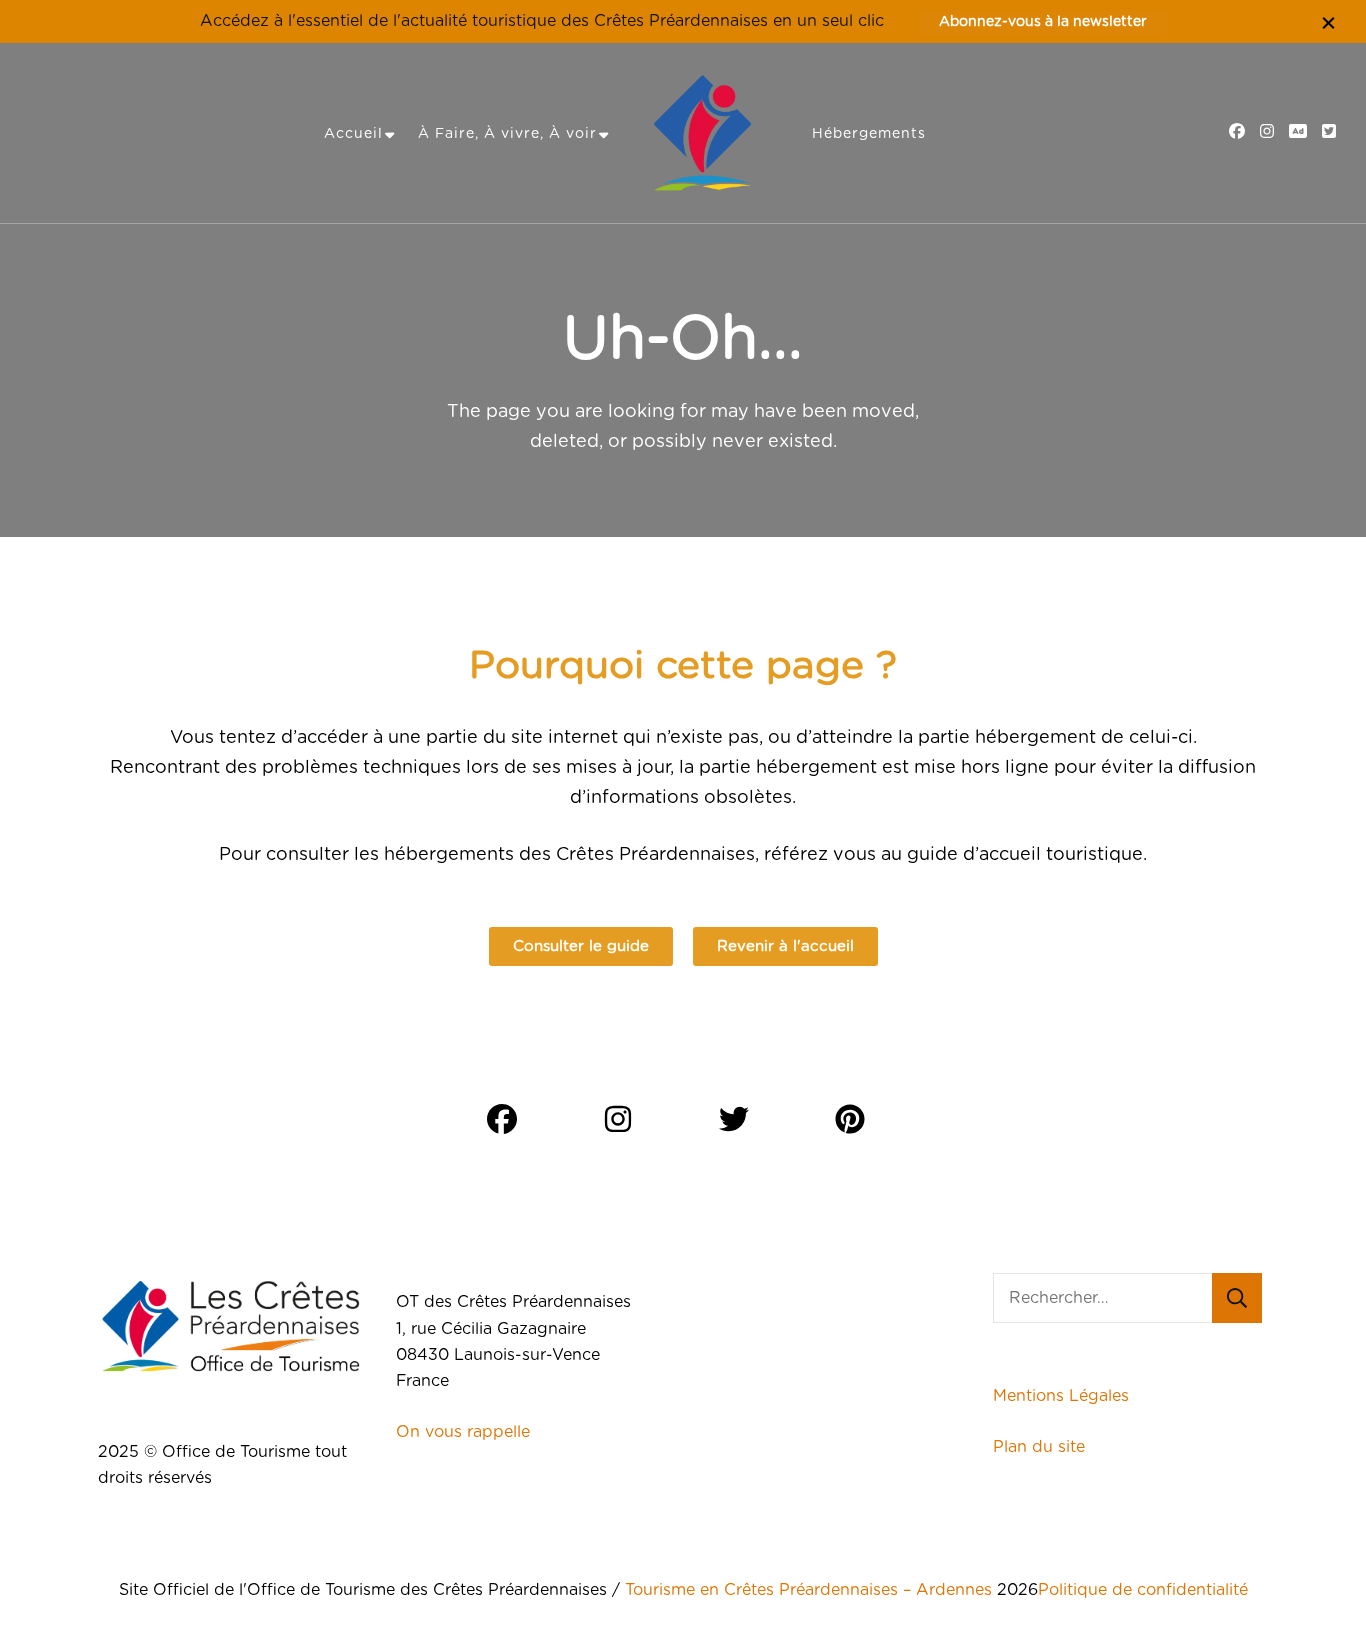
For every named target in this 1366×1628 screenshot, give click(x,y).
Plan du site (1041, 1447)
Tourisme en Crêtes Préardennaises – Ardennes (808, 1590)
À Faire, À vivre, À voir (507, 134)
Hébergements (869, 134)
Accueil (353, 134)
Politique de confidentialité (1143, 1590)
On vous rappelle (463, 1432)
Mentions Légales (1061, 1396)
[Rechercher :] (1102, 1298)
